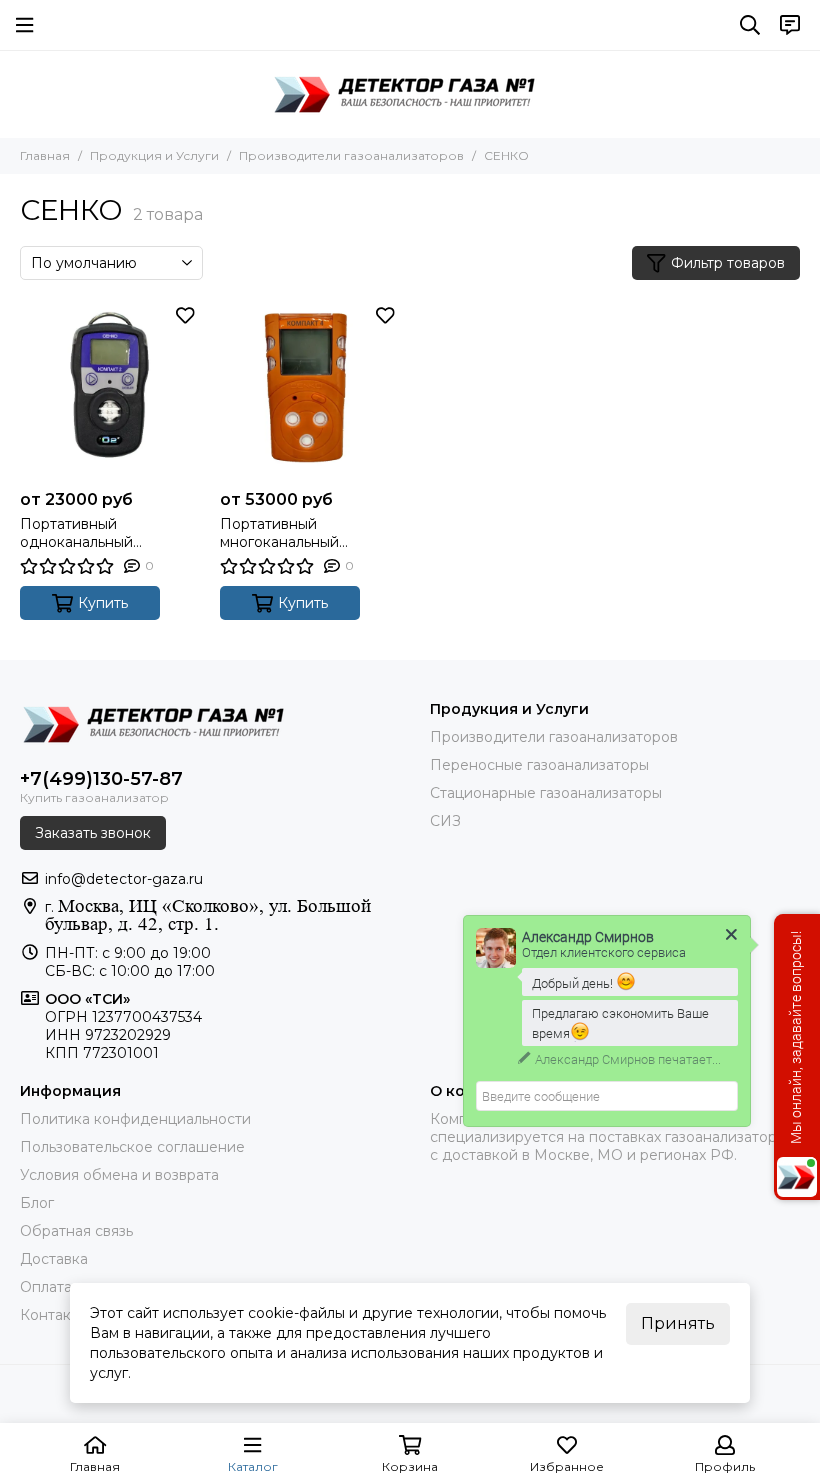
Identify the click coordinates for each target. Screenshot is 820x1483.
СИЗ (445, 821)
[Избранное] (185, 315)
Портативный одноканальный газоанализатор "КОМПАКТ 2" (76, 533)
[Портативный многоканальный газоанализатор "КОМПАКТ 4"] (310, 390)
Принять (678, 1323)
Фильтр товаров (728, 263)
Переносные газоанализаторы (539, 765)
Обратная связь (76, 1231)
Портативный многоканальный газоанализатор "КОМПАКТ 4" (279, 533)
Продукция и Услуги (154, 155)
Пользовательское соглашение (132, 1147)
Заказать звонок (93, 833)
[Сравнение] (185, 345)
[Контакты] (790, 25)
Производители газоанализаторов (351, 155)
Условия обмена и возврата (119, 1175)
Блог (37, 1203)
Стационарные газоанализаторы (546, 793)
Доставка (54, 1259)
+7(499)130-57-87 (101, 779)
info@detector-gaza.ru (124, 879)
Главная (45, 155)
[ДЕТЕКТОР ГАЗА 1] (410, 94)
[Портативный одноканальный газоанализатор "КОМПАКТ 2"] (110, 390)
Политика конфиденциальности (135, 1119)
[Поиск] (750, 25)
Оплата (46, 1287)
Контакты (54, 1315)
